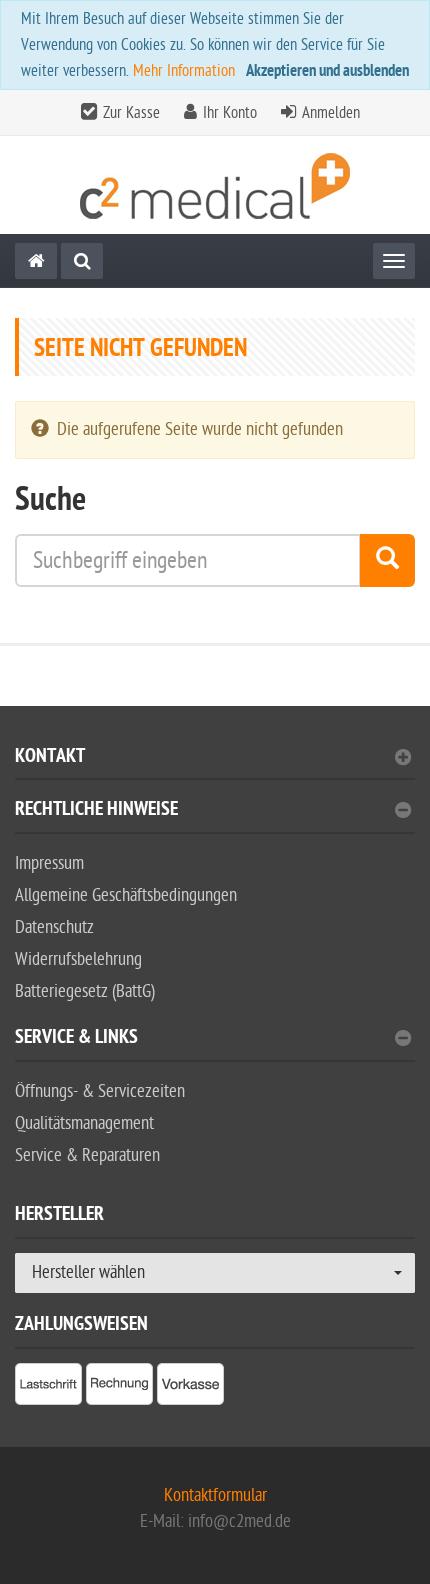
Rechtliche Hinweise (96, 811)
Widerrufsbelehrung (78, 959)
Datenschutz (54, 927)
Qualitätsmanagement (84, 1123)
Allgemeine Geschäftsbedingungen (126, 895)
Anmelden (331, 113)
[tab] (215, 764)
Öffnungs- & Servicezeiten (100, 1091)
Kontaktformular (215, 1495)
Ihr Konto (230, 113)
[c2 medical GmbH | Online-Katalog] (215, 185)
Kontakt (50, 758)
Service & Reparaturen (87, 1155)
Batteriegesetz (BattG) (85, 991)
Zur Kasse (131, 113)
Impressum (49, 863)
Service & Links (76, 1039)
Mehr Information (184, 71)
